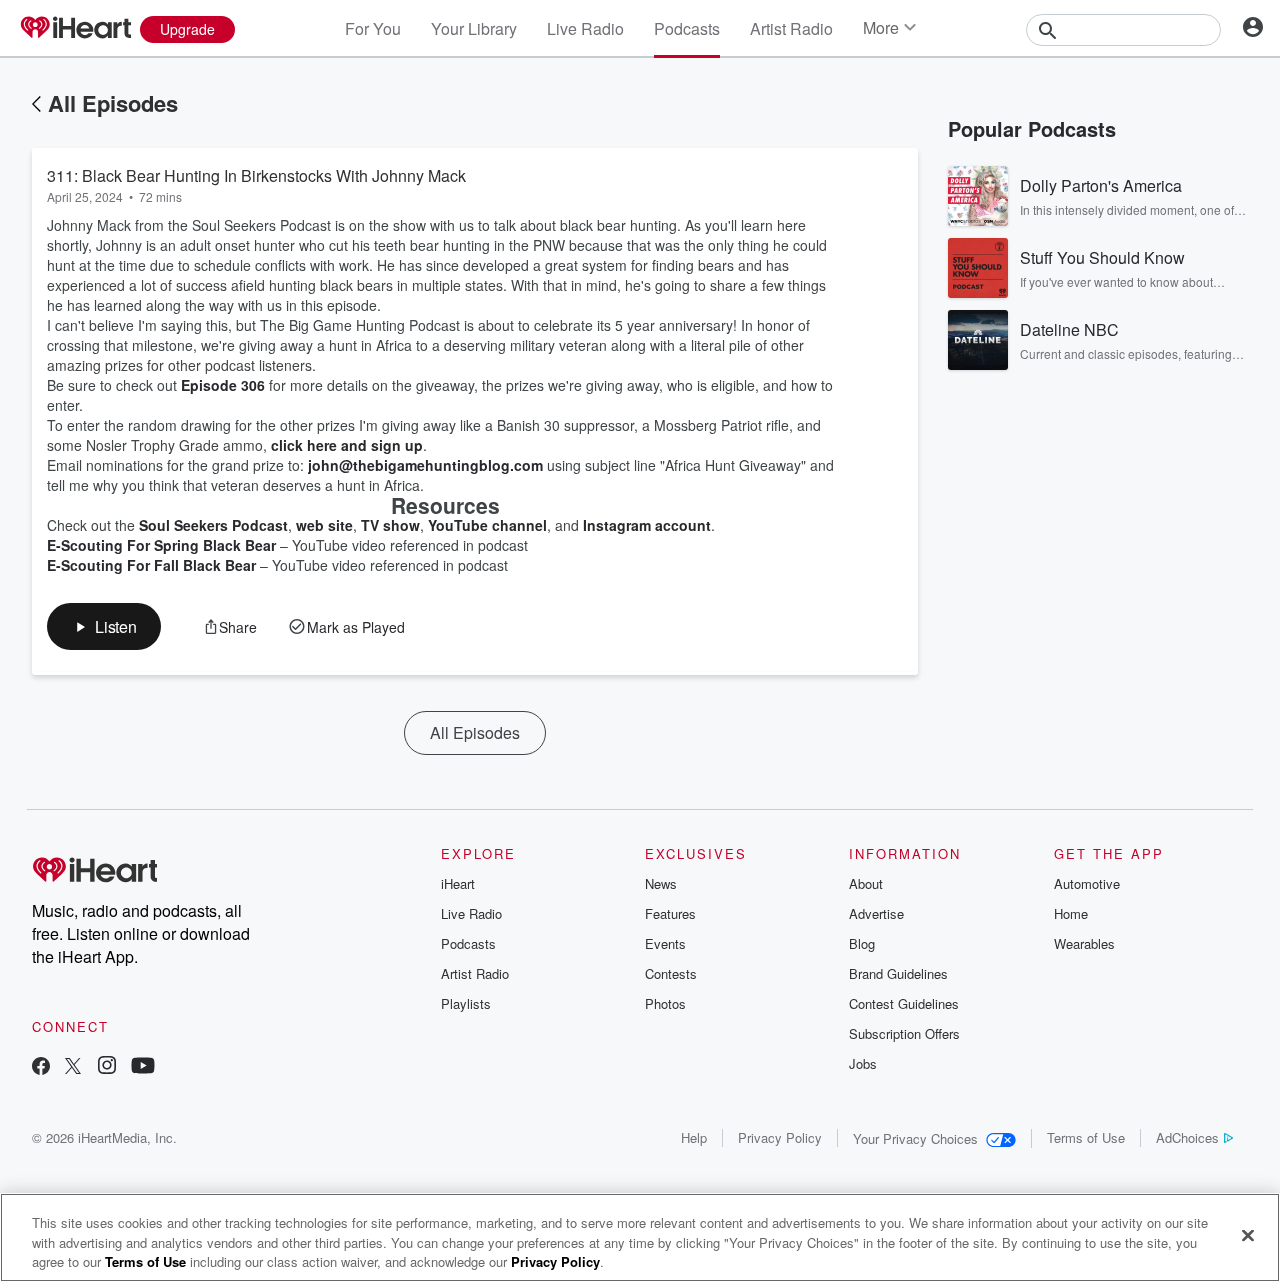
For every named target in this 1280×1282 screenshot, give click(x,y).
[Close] (1248, 1235)
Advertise (876, 913)
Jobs (863, 1063)
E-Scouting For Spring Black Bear (161, 545)
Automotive (1087, 883)
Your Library (474, 28)
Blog (862, 943)
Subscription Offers (904, 1033)
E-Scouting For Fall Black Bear (151, 565)
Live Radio (585, 28)
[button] (104, 626)
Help (694, 1137)
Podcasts (687, 28)
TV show (390, 525)
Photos (665, 1003)
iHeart (458, 883)
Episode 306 (223, 385)
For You (373, 28)
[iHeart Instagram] (107, 1067)
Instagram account (647, 525)
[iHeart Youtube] (143, 1067)
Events (665, 943)
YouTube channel (487, 525)
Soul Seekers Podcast (213, 525)
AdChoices (1187, 1137)
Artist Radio (791, 28)
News (661, 883)
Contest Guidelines (904, 1003)
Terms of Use (1086, 1137)
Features (670, 913)
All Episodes (113, 103)
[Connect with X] (73, 1067)
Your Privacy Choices (915, 1138)
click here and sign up (347, 445)
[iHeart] (75, 29)
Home (1071, 913)
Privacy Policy (780, 1137)
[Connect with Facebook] (41, 1067)
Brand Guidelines (898, 973)
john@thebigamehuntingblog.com (425, 465)
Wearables (1084, 943)
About (866, 883)
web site (324, 525)
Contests (671, 973)
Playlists (466, 1003)
